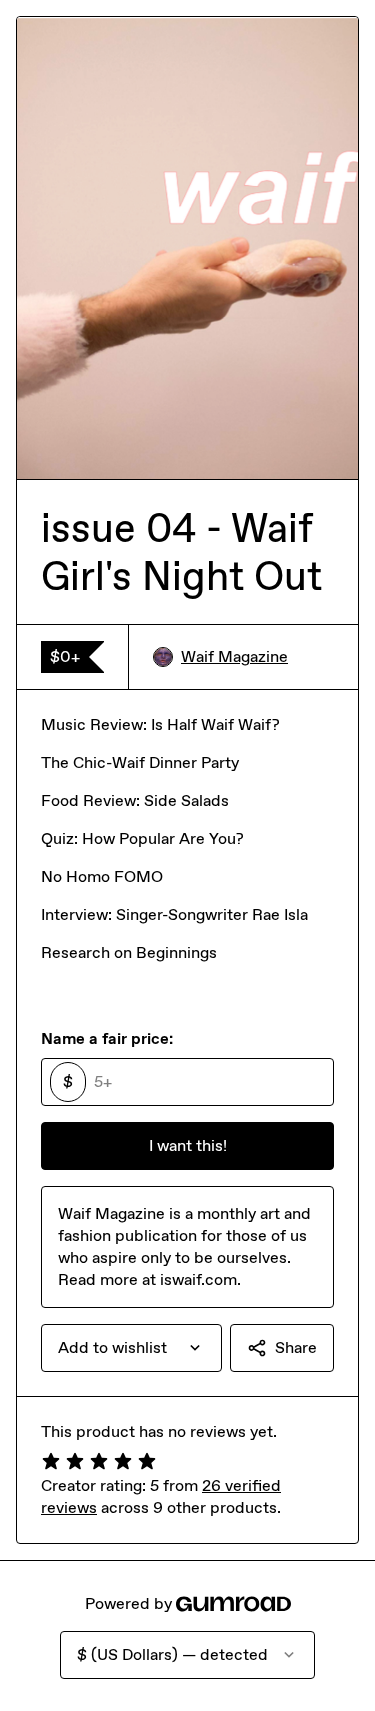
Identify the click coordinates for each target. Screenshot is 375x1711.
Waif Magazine (234, 656)
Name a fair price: (107, 1038)
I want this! (188, 1145)
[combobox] (131, 1348)
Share (296, 1347)
